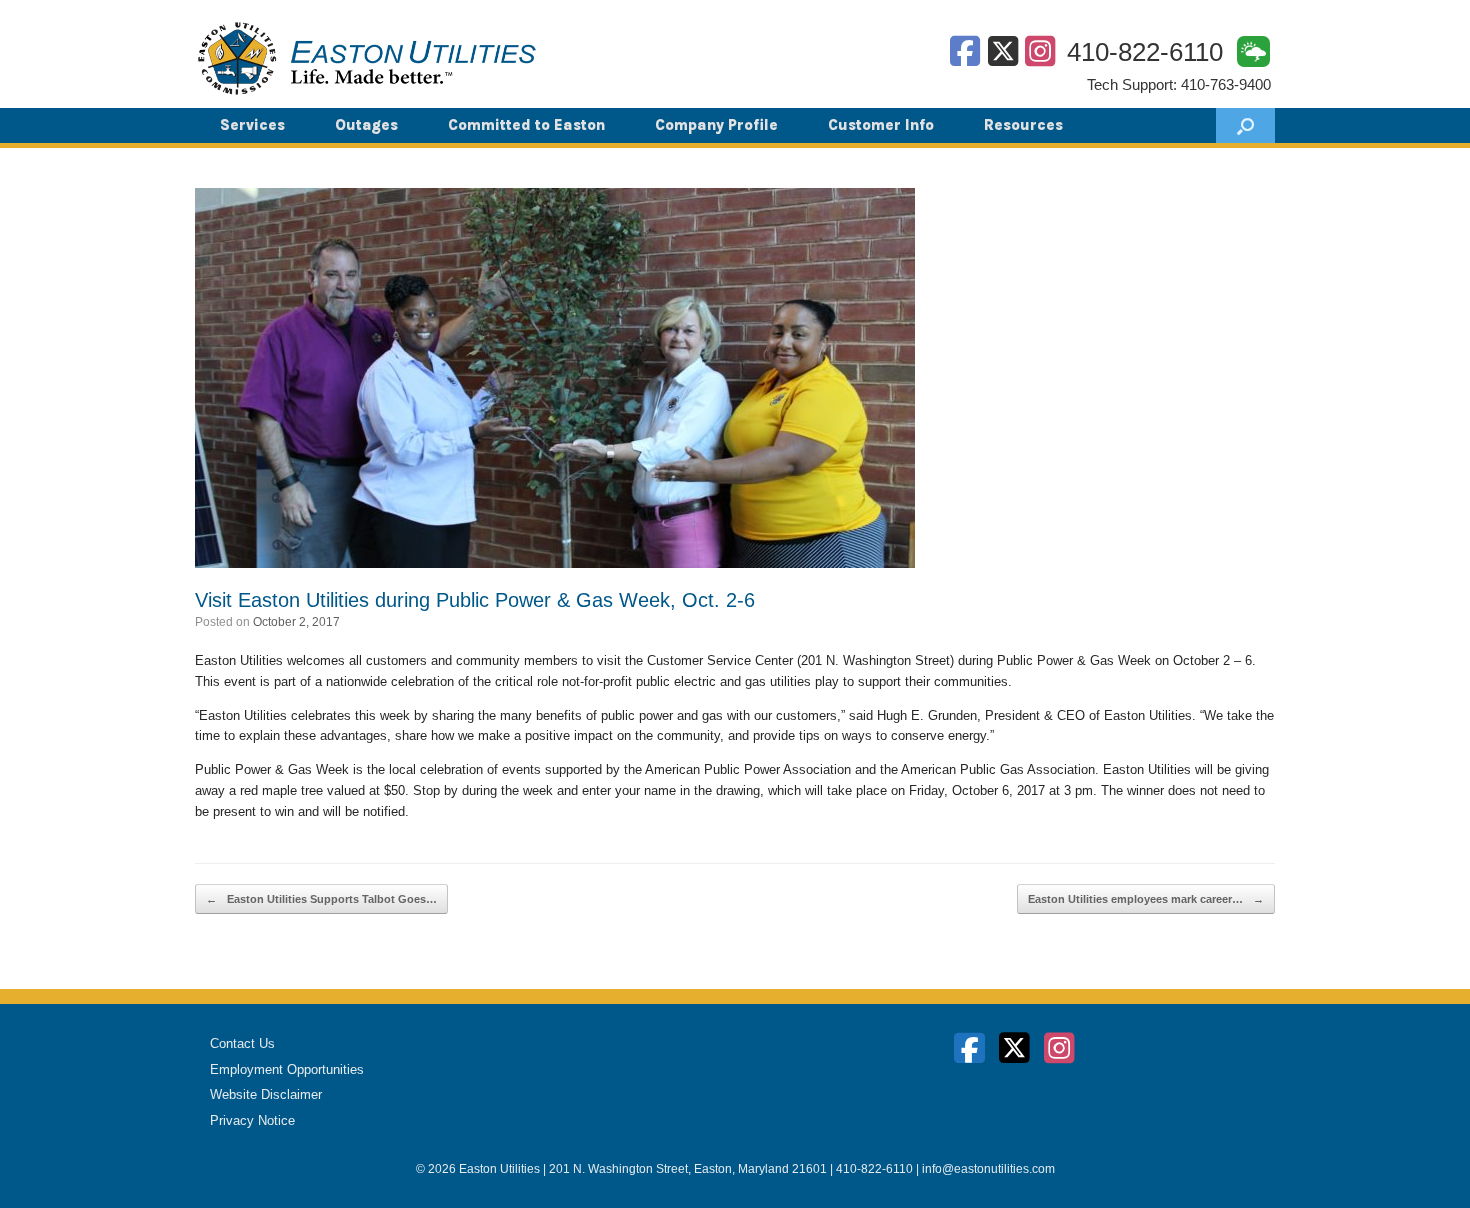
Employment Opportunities (287, 1069)
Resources (1023, 125)
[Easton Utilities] (367, 58)
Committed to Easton (526, 125)
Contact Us (242, 1043)
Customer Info (881, 125)
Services (252, 125)
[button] (1245, 125)
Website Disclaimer (266, 1094)
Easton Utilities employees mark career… (1146, 899)
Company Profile (716, 125)
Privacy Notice (252, 1120)
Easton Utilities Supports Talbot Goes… (321, 899)
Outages (366, 125)
